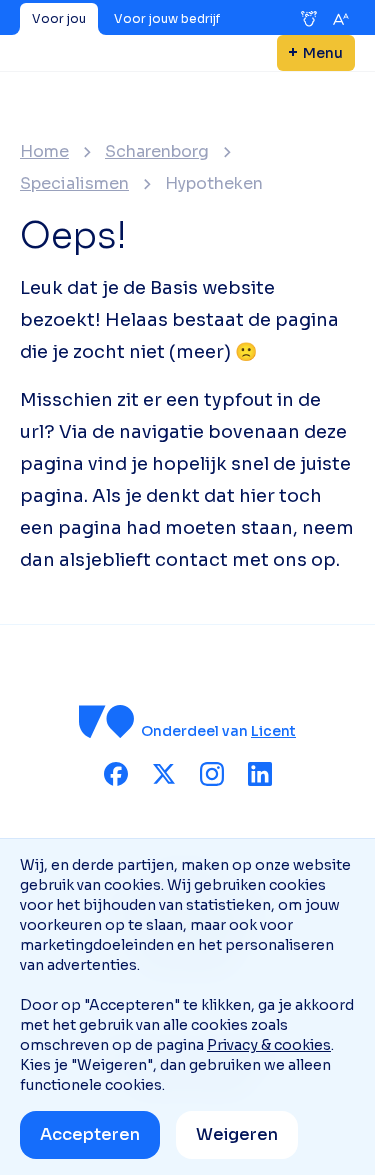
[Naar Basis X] (164, 774)
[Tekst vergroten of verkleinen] (341, 19)
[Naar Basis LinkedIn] (260, 774)
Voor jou (59, 18)
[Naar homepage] (107, 721)
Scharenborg (157, 152)
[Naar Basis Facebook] (116, 774)
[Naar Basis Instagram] (212, 774)
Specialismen (74, 184)
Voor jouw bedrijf (167, 18)
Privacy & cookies (269, 1045)
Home (44, 152)
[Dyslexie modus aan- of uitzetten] (309, 19)
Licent (273, 731)
